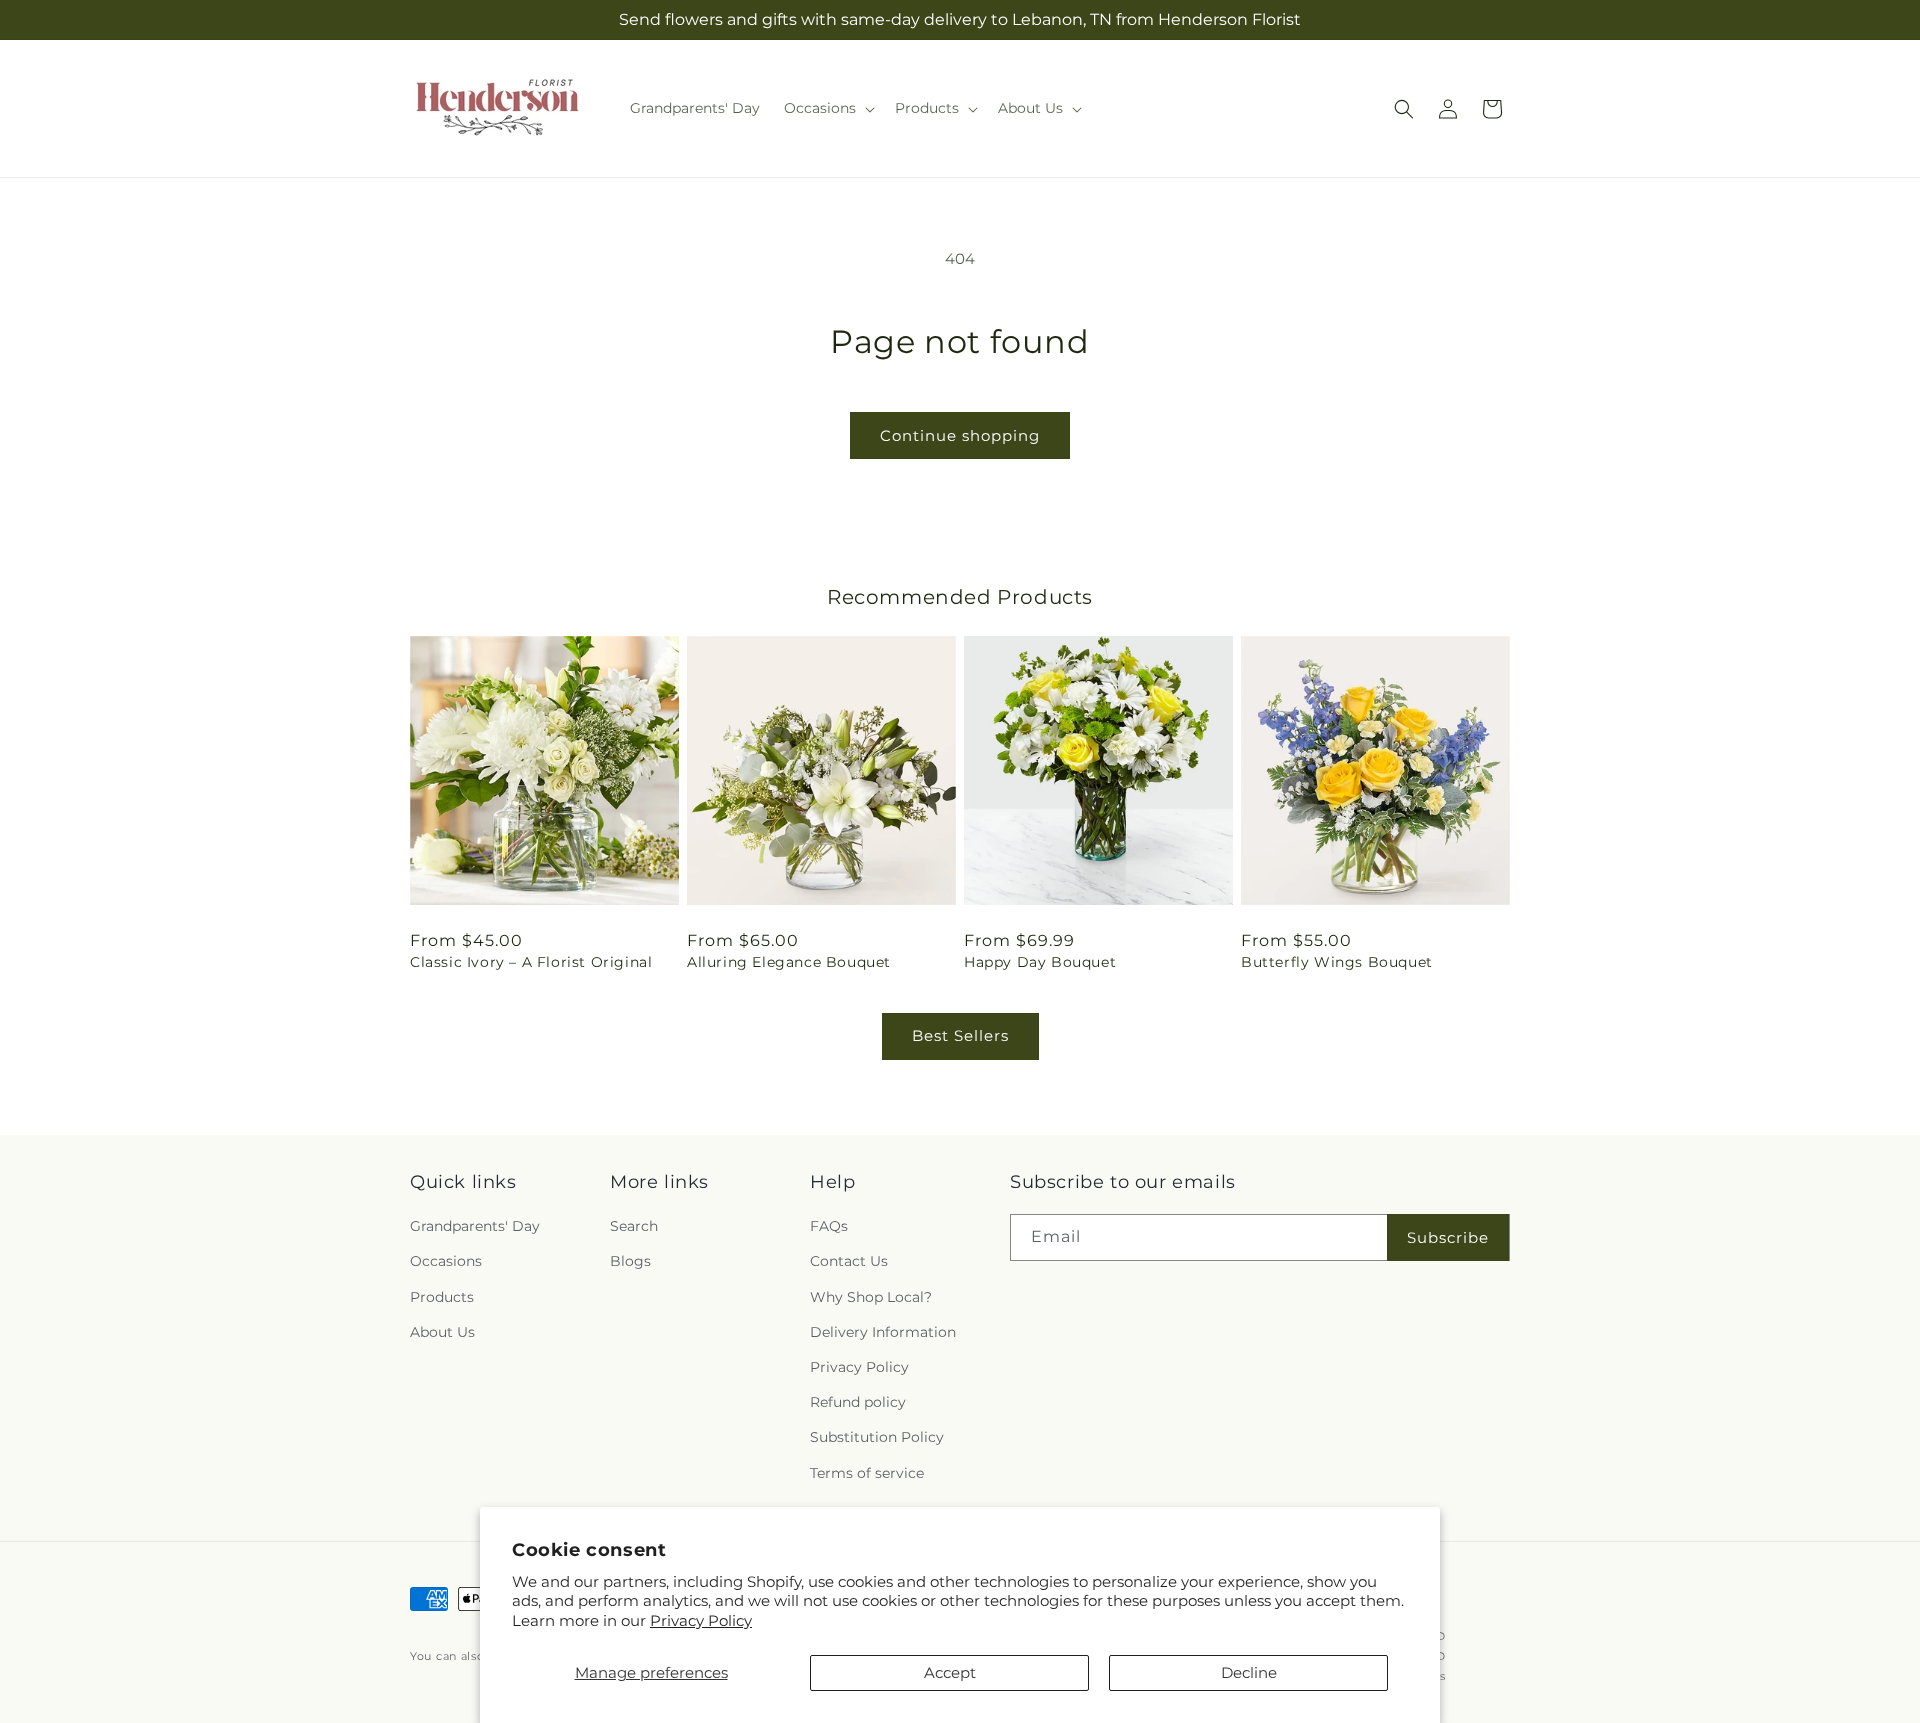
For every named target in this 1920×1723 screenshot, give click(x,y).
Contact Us (849, 1262)
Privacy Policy (701, 1620)
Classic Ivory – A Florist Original (531, 962)
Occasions (446, 1262)
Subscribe (1448, 1237)
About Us (442, 1332)
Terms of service (867, 1473)
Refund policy (858, 1402)
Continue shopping (960, 435)
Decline (1249, 1672)
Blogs (630, 1262)
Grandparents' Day (475, 1226)
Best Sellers (960, 1035)
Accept (950, 1672)
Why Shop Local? (871, 1297)
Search (634, 1226)
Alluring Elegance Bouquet (789, 962)
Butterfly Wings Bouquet (1337, 962)
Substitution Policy (877, 1437)
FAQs (829, 1226)
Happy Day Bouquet (1040, 962)
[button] (827, 108)
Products (442, 1297)
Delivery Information (883, 1332)
